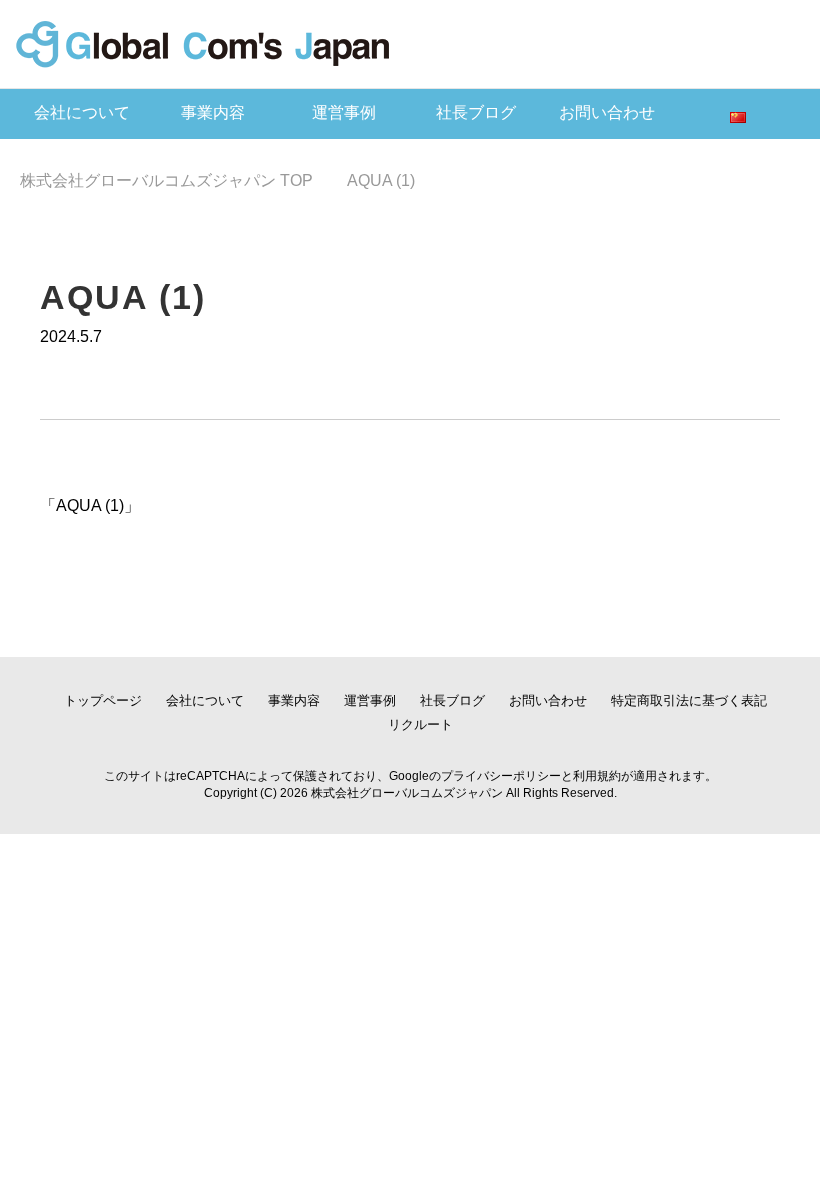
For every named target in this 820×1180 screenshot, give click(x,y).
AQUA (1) (90, 505)
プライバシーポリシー (501, 776)
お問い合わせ (607, 112)
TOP (166, 180)
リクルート (420, 724)
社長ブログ (476, 112)
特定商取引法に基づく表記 (689, 700)
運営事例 (344, 112)
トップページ (103, 700)
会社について (82, 112)
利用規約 (597, 776)
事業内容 (213, 112)
